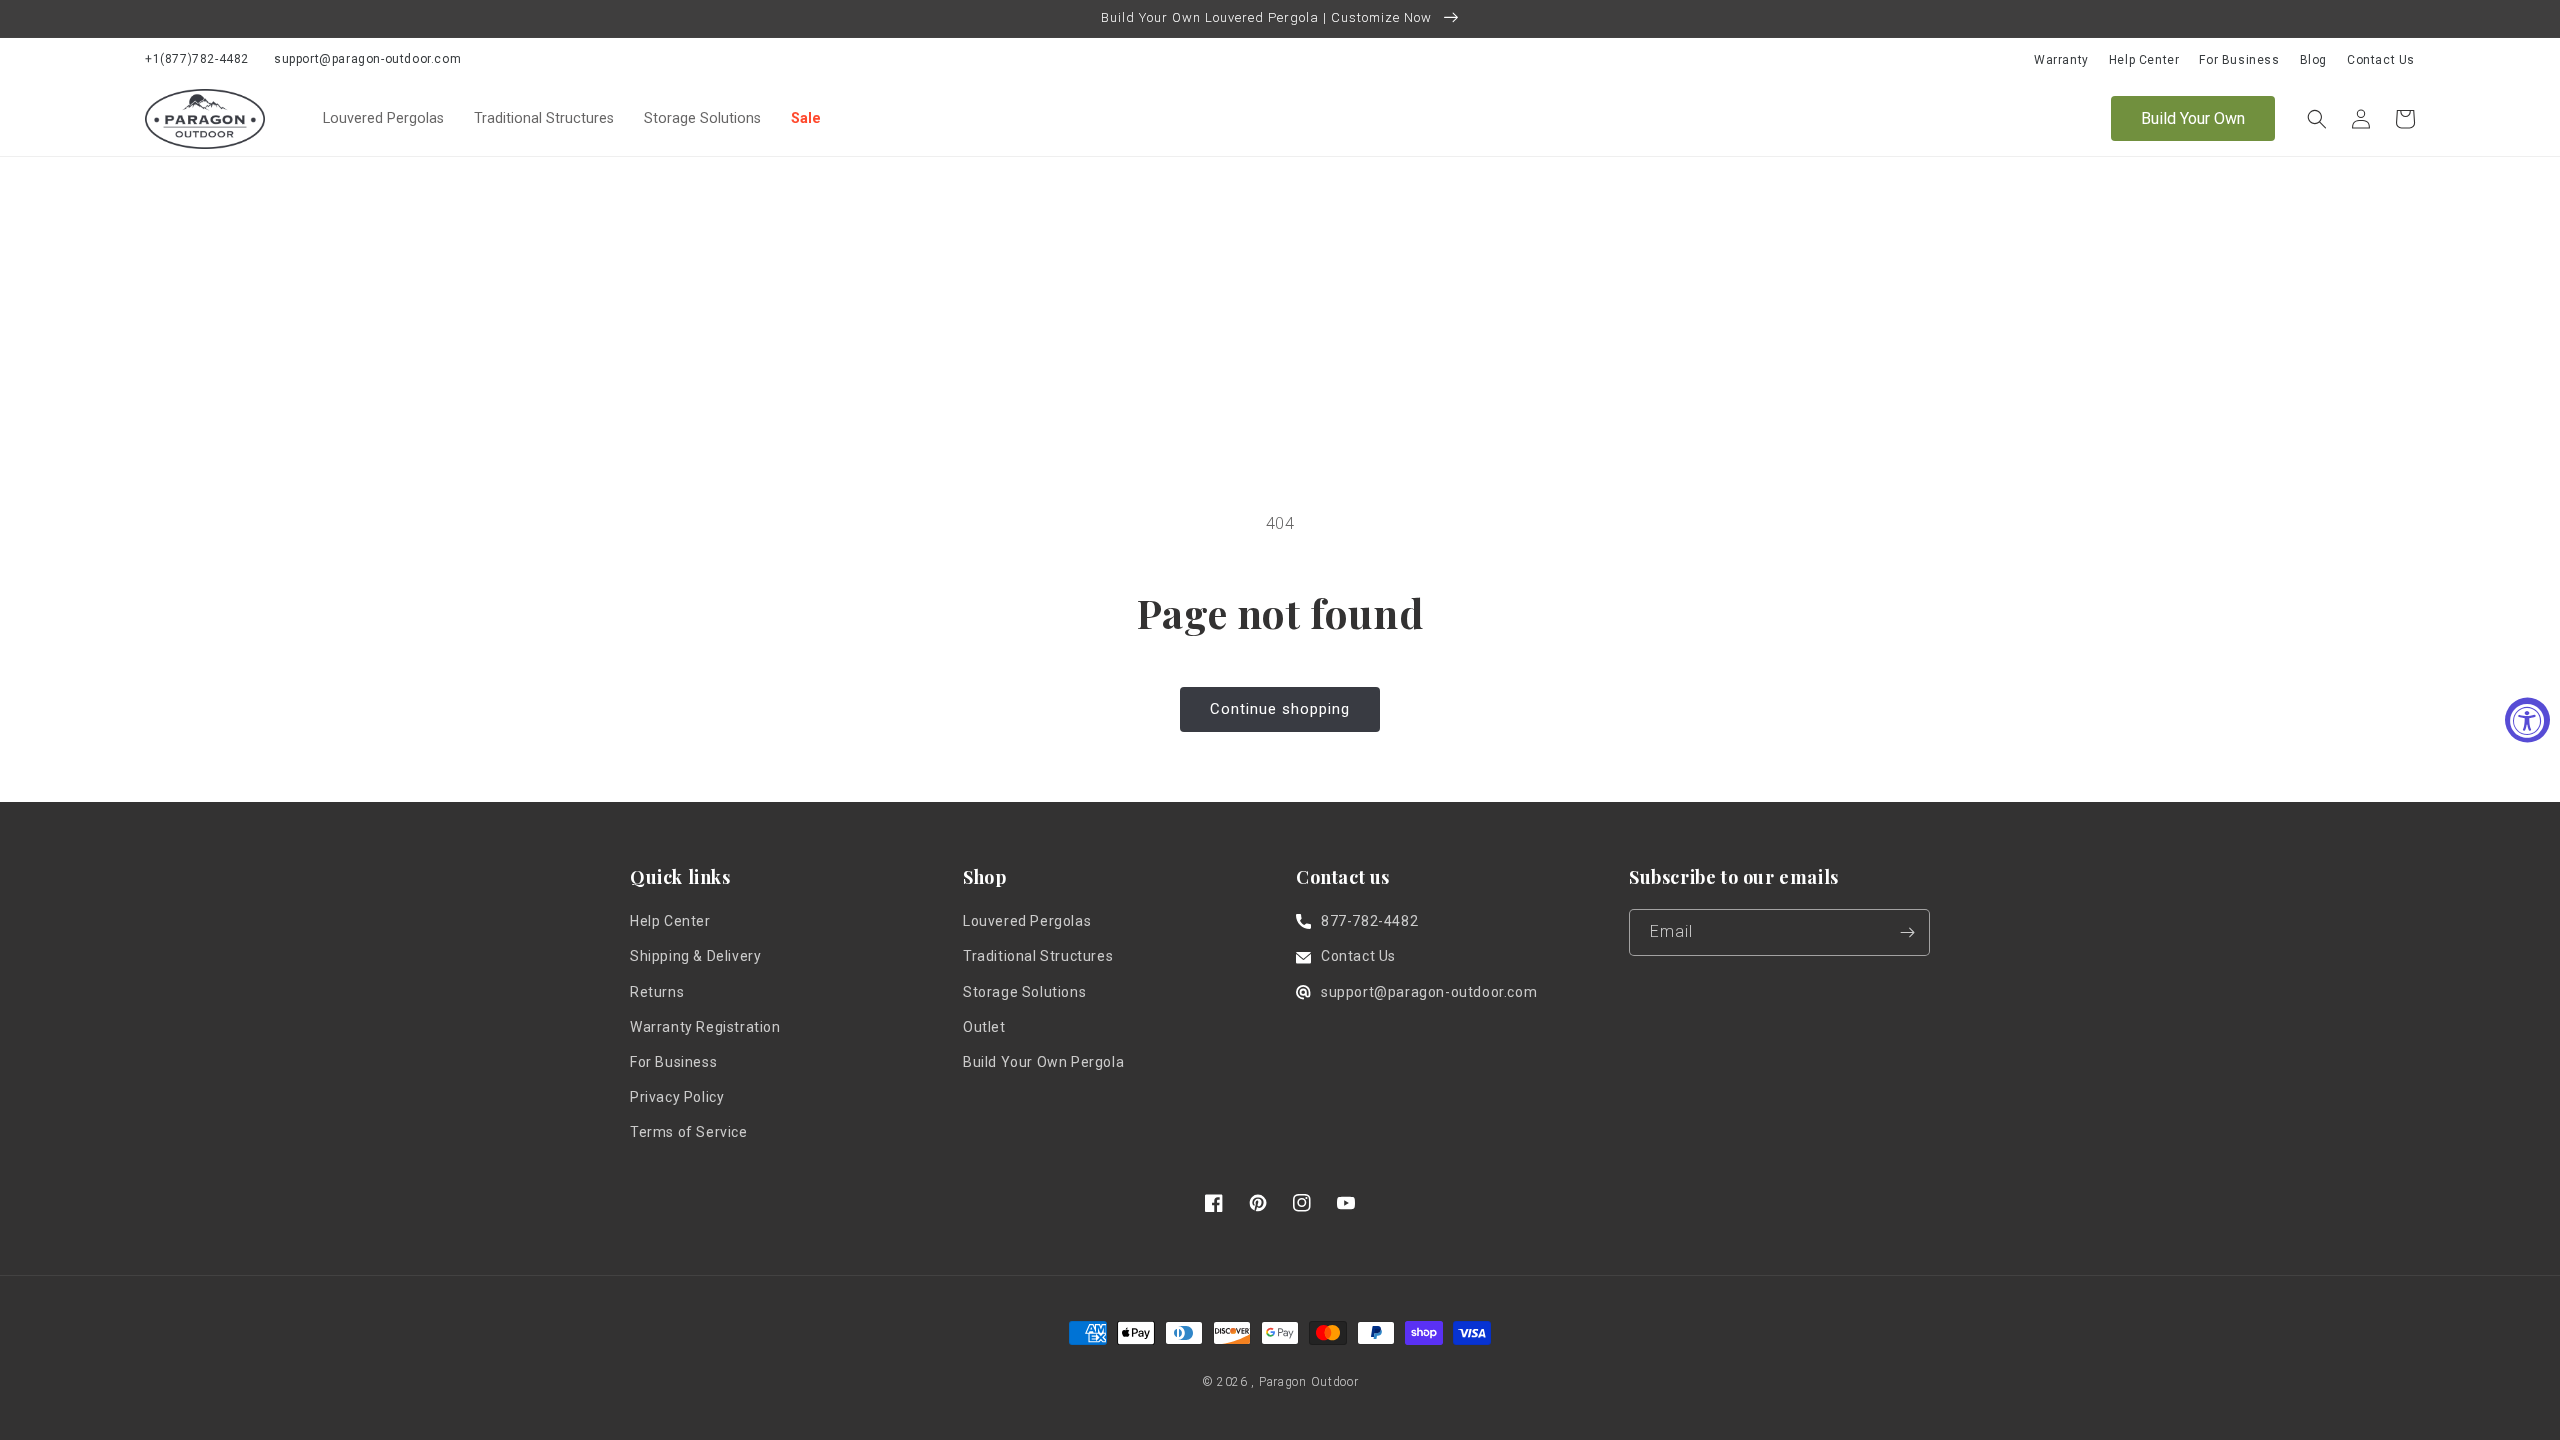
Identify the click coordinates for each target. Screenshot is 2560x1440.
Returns (657, 992)
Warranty (2061, 60)
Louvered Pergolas (383, 118)
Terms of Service (689, 1132)
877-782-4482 (1369, 921)
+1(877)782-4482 (197, 59)
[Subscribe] (1907, 932)
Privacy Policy (677, 1097)
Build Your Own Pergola (1043, 1062)
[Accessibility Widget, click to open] (2527, 720)
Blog (2313, 60)
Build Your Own (2193, 118)
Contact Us (2381, 60)
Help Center (2144, 60)
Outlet (984, 1027)
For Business (2239, 60)
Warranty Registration (705, 1027)
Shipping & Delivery (695, 956)
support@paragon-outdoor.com (367, 59)
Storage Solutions (702, 118)
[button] (2317, 119)
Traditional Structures (544, 118)
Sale (806, 118)
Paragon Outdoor (1309, 1382)
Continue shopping (1280, 709)
